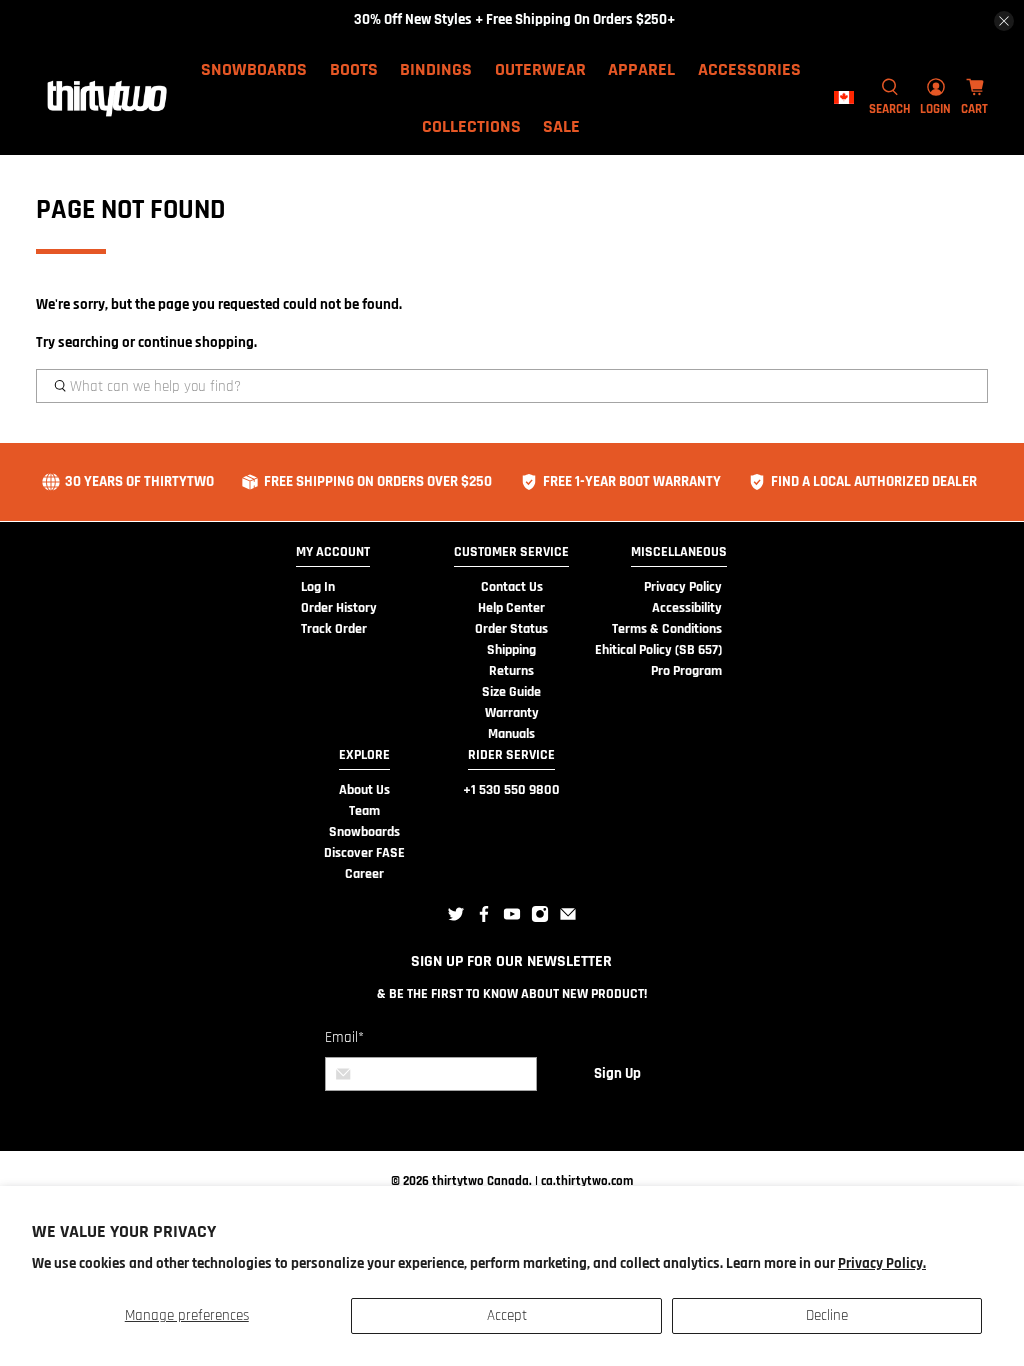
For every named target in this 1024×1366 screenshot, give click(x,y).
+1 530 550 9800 (511, 790)
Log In (318, 587)
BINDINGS (436, 69)
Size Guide (511, 692)
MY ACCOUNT (333, 552)
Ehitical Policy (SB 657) (658, 650)
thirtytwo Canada (480, 1181)
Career (364, 874)
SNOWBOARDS (254, 69)
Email (344, 1037)
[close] (1004, 21)
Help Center (511, 608)
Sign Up (617, 1073)
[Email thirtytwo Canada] (568, 919)
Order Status (511, 629)
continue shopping (196, 342)
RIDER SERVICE (511, 755)
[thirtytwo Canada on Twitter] (456, 919)
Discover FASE (364, 853)
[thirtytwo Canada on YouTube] (512, 919)
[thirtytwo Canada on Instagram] (540, 919)
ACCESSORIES (749, 69)
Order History (339, 608)
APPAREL (641, 69)
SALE (561, 126)
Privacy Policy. (882, 1263)
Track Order (334, 629)
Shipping (511, 650)
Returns (511, 671)
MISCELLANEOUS (679, 552)
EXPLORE (364, 755)
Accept (507, 1315)
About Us (364, 790)
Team (364, 811)
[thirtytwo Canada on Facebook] (484, 919)
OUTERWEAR (540, 69)
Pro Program (686, 671)
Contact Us (512, 587)
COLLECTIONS (471, 126)
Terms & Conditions (667, 629)
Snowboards (364, 832)
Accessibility (687, 608)
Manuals (511, 734)
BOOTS (354, 69)
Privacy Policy (683, 587)
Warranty (512, 713)
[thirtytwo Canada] (107, 98)
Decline (827, 1315)
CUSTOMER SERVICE (511, 552)
